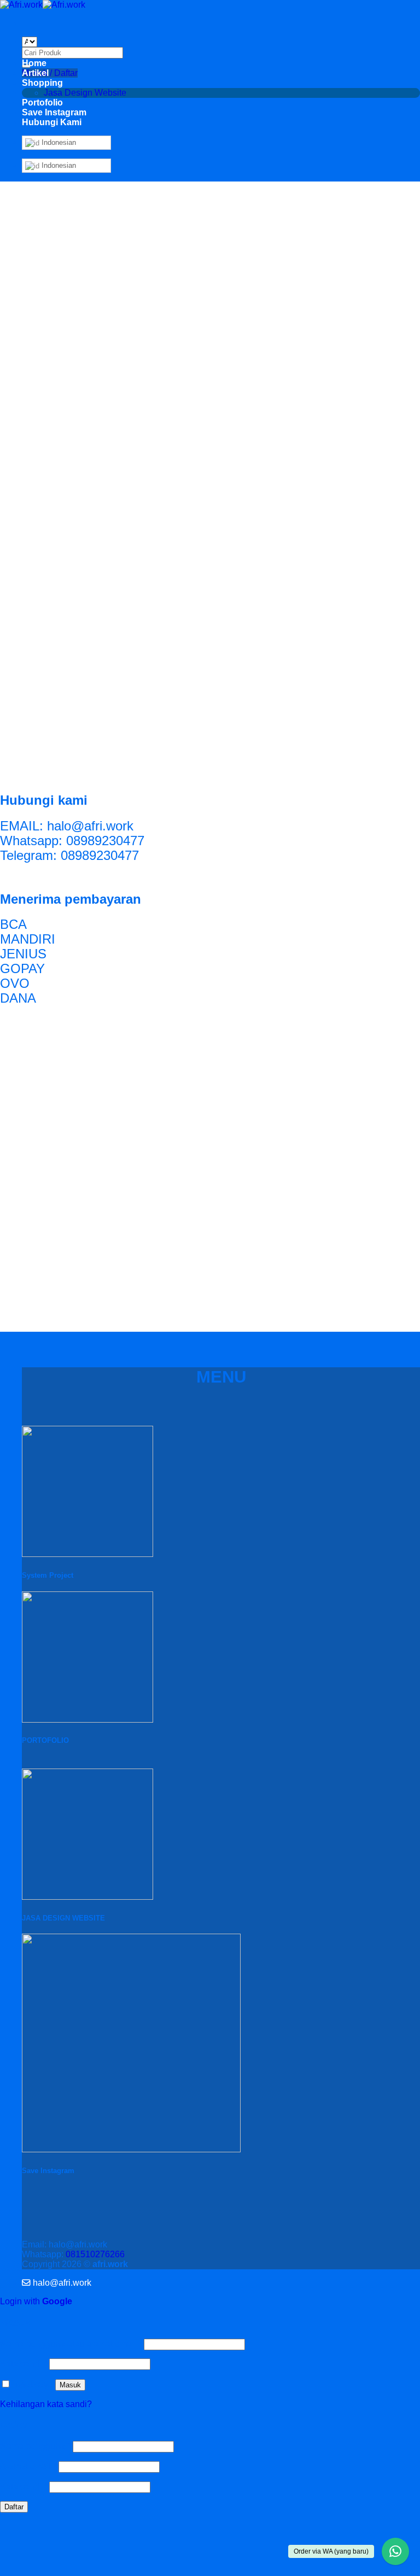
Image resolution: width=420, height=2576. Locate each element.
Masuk (70, 2385)
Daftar (14, 2507)
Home (34, 63)
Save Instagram (54, 112)
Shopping (42, 83)
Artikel (35, 73)
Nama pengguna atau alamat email (71, 2344)
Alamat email (28, 2466)
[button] (57, 2283)
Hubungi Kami (52, 122)
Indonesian (58, 142)
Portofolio (42, 103)
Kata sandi (24, 2364)
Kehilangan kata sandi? (46, 2404)
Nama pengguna (35, 2446)
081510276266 (95, 2254)
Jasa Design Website (85, 93)
